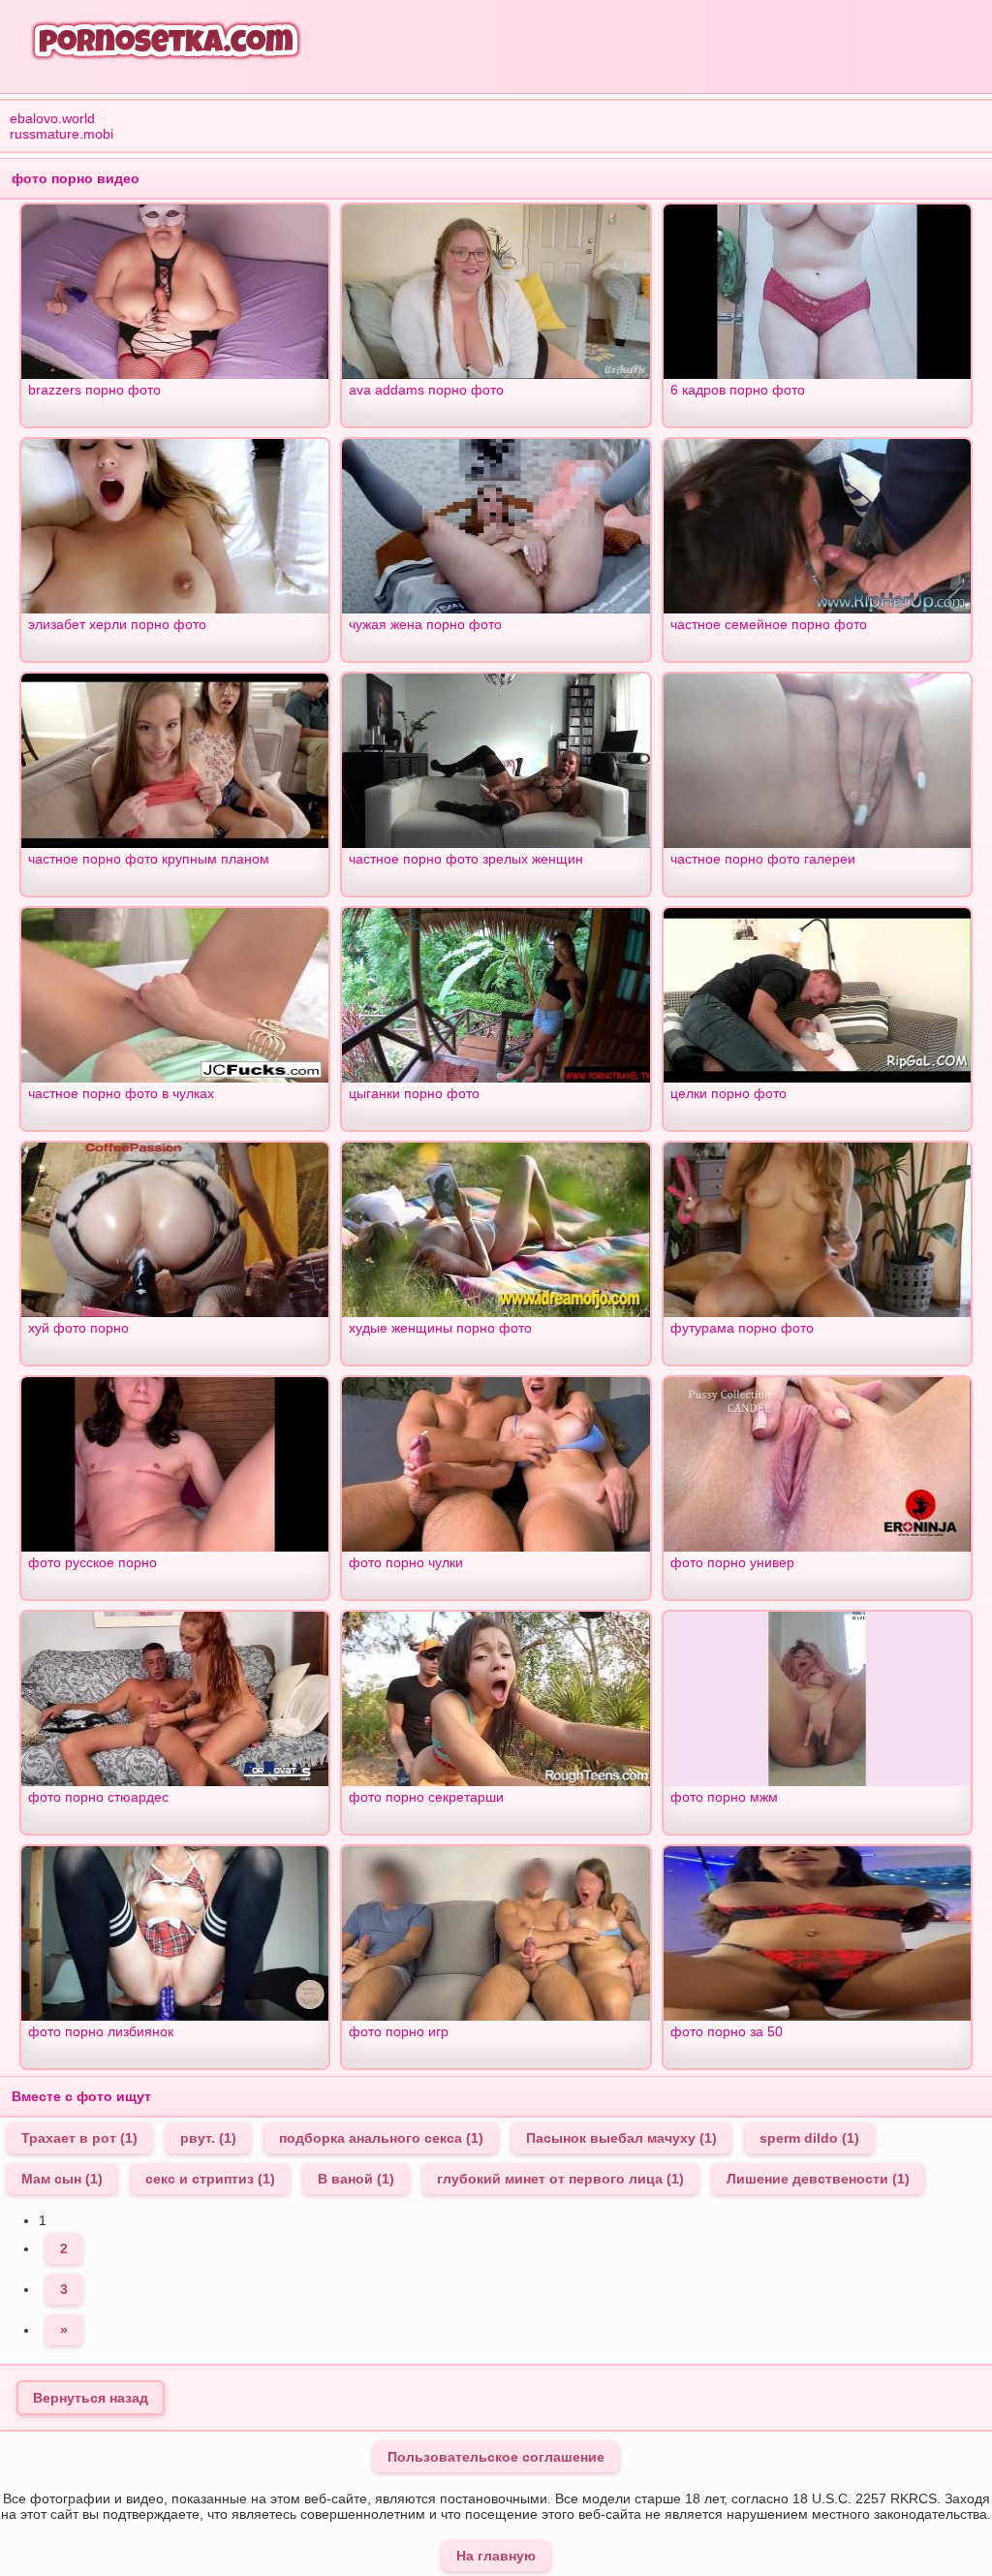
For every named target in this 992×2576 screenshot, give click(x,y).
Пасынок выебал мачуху (621, 2138)
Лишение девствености (818, 2179)
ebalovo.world (52, 118)
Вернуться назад (91, 2398)
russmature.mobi (62, 134)
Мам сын (62, 2179)
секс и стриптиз (210, 2179)
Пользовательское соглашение (496, 2457)
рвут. (208, 2138)
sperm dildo (809, 2138)
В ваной (356, 2179)
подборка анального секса (381, 2138)
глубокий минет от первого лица (560, 2179)
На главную (496, 2556)
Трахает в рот (79, 2138)
